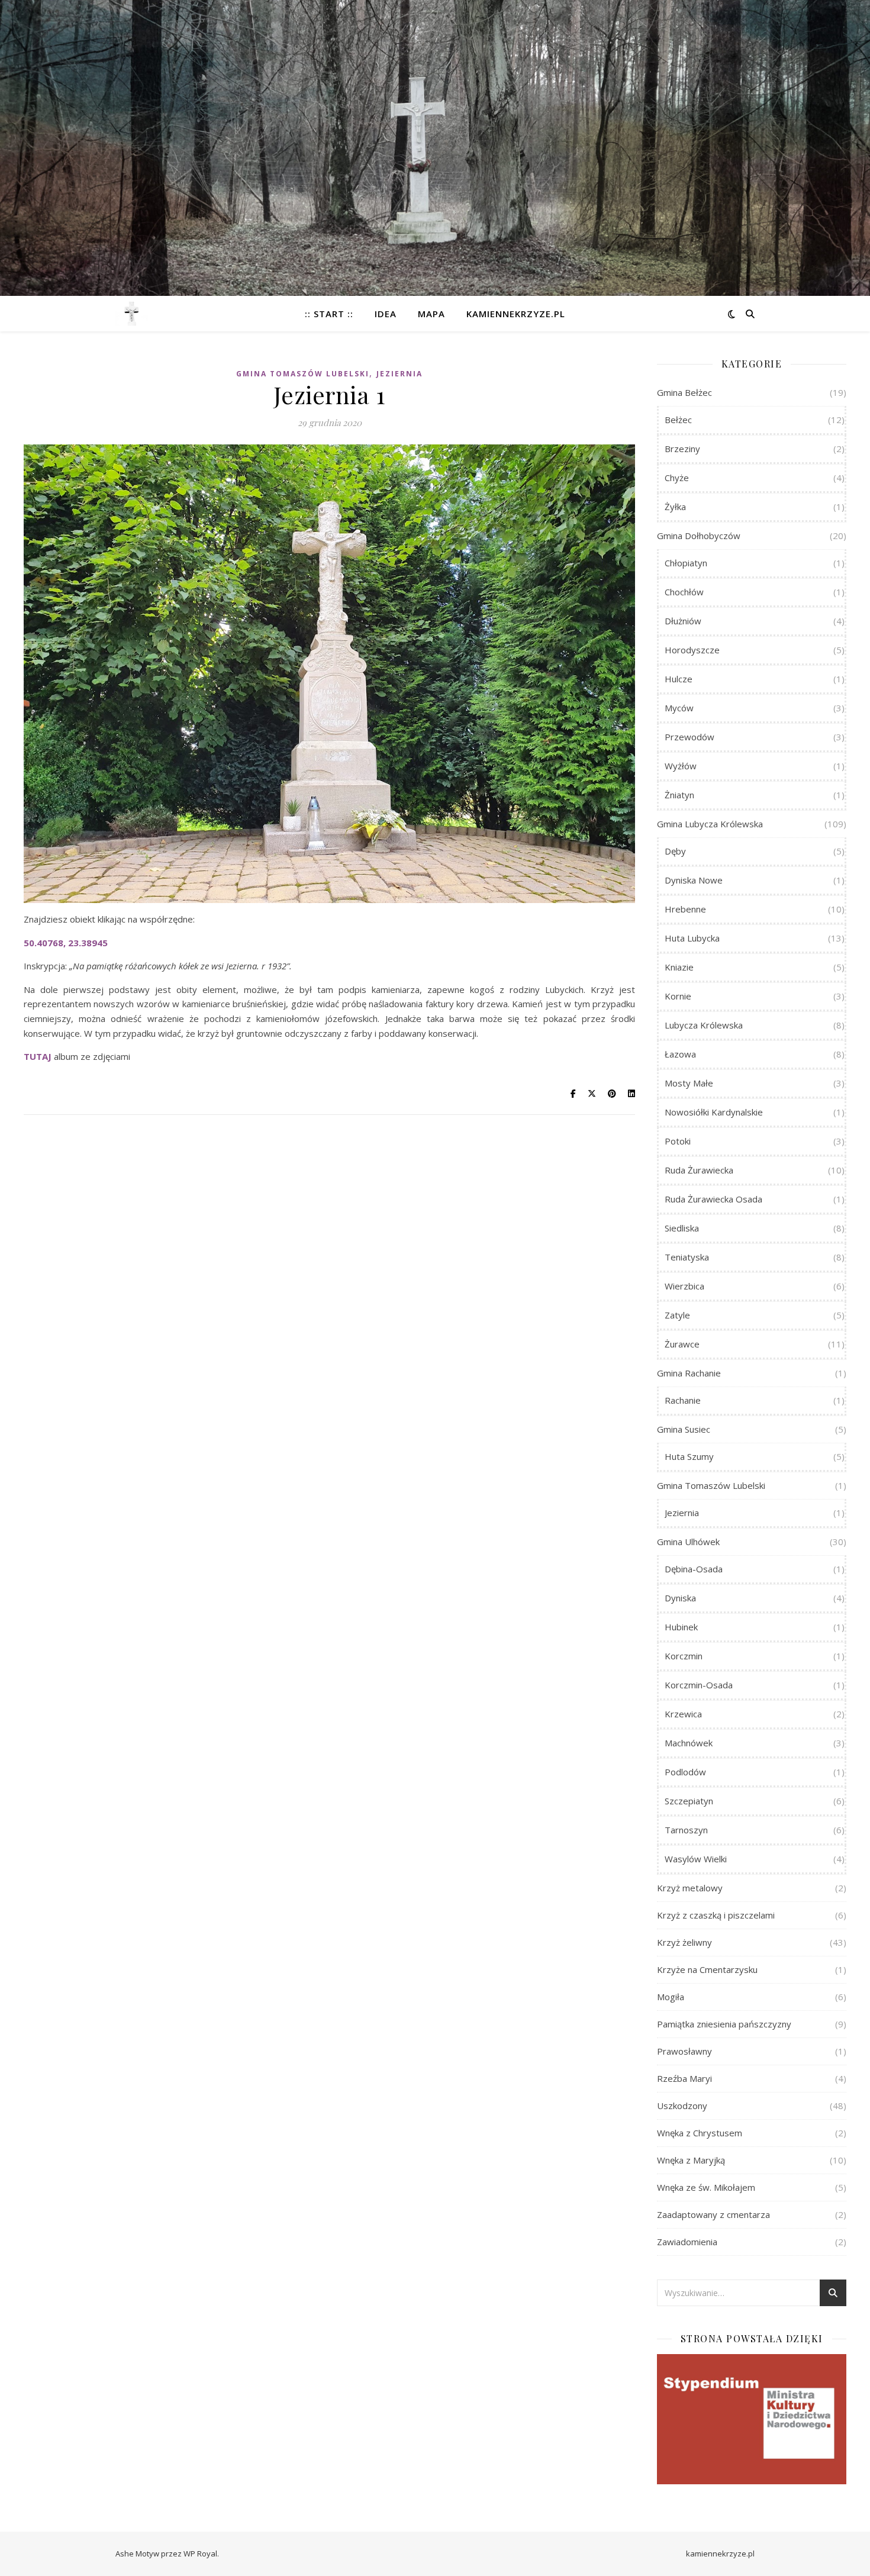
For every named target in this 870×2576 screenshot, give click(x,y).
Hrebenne (685, 909)
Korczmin (684, 1656)
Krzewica (683, 1714)
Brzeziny (682, 449)
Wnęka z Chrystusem (700, 2133)
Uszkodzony (682, 2106)
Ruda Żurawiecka (699, 1170)
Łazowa (680, 1054)
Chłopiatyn (686, 563)
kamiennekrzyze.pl (516, 314)
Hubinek (681, 1627)
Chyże (677, 478)
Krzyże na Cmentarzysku (707, 1969)
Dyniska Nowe (694, 880)
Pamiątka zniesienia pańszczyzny (724, 2024)
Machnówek (689, 1743)
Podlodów (685, 1772)
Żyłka (675, 507)
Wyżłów (681, 766)
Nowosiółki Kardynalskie (714, 1112)
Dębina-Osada (694, 1569)
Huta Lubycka (692, 938)
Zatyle (677, 1315)
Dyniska (680, 1598)
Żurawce (682, 1344)
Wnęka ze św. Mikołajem (706, 2187)
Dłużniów (683, 621)
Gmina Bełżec (684, 392)
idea (386, 314)
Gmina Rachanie (689, 1373)
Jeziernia (399, 374)
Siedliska (682, 1228)
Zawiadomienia (687, 2242)
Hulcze (679, 679)
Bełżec (678, 420)
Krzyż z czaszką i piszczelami (716, 1915)
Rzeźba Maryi (684, 2078)
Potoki (678, 1141)
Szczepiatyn (689, 1801)
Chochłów (684, 592)
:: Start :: (329, 314)
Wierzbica (684, 1286)
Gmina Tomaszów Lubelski (303, 374)
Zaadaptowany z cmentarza (713, 2214)
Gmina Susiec (684, 1429)
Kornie (678, 996)
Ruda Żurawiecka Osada (713, 1199)
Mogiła (671, 1997)
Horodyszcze (692, 650)
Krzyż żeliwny (684, 1942)
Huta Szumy (689, 1456)
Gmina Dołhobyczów (699, 536)
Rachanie (683, 1400)
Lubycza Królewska (704, 1025)
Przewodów (689, 737)
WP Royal (200, 2554)
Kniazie (679, 967)
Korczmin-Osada (699, 1685)
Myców (679, 708)
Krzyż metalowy (690, 1888)
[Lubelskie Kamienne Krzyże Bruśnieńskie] (132, 314)
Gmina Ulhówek (688, 1542)
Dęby (675, 851)
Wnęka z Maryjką (691, 2160)
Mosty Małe (689, 1083)
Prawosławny (684, 2051)
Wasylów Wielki (696, 1859)
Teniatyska (687, 1257)
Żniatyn (679, 795)
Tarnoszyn (686, 1830)
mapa (431, 314)
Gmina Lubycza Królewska (710, 824)
